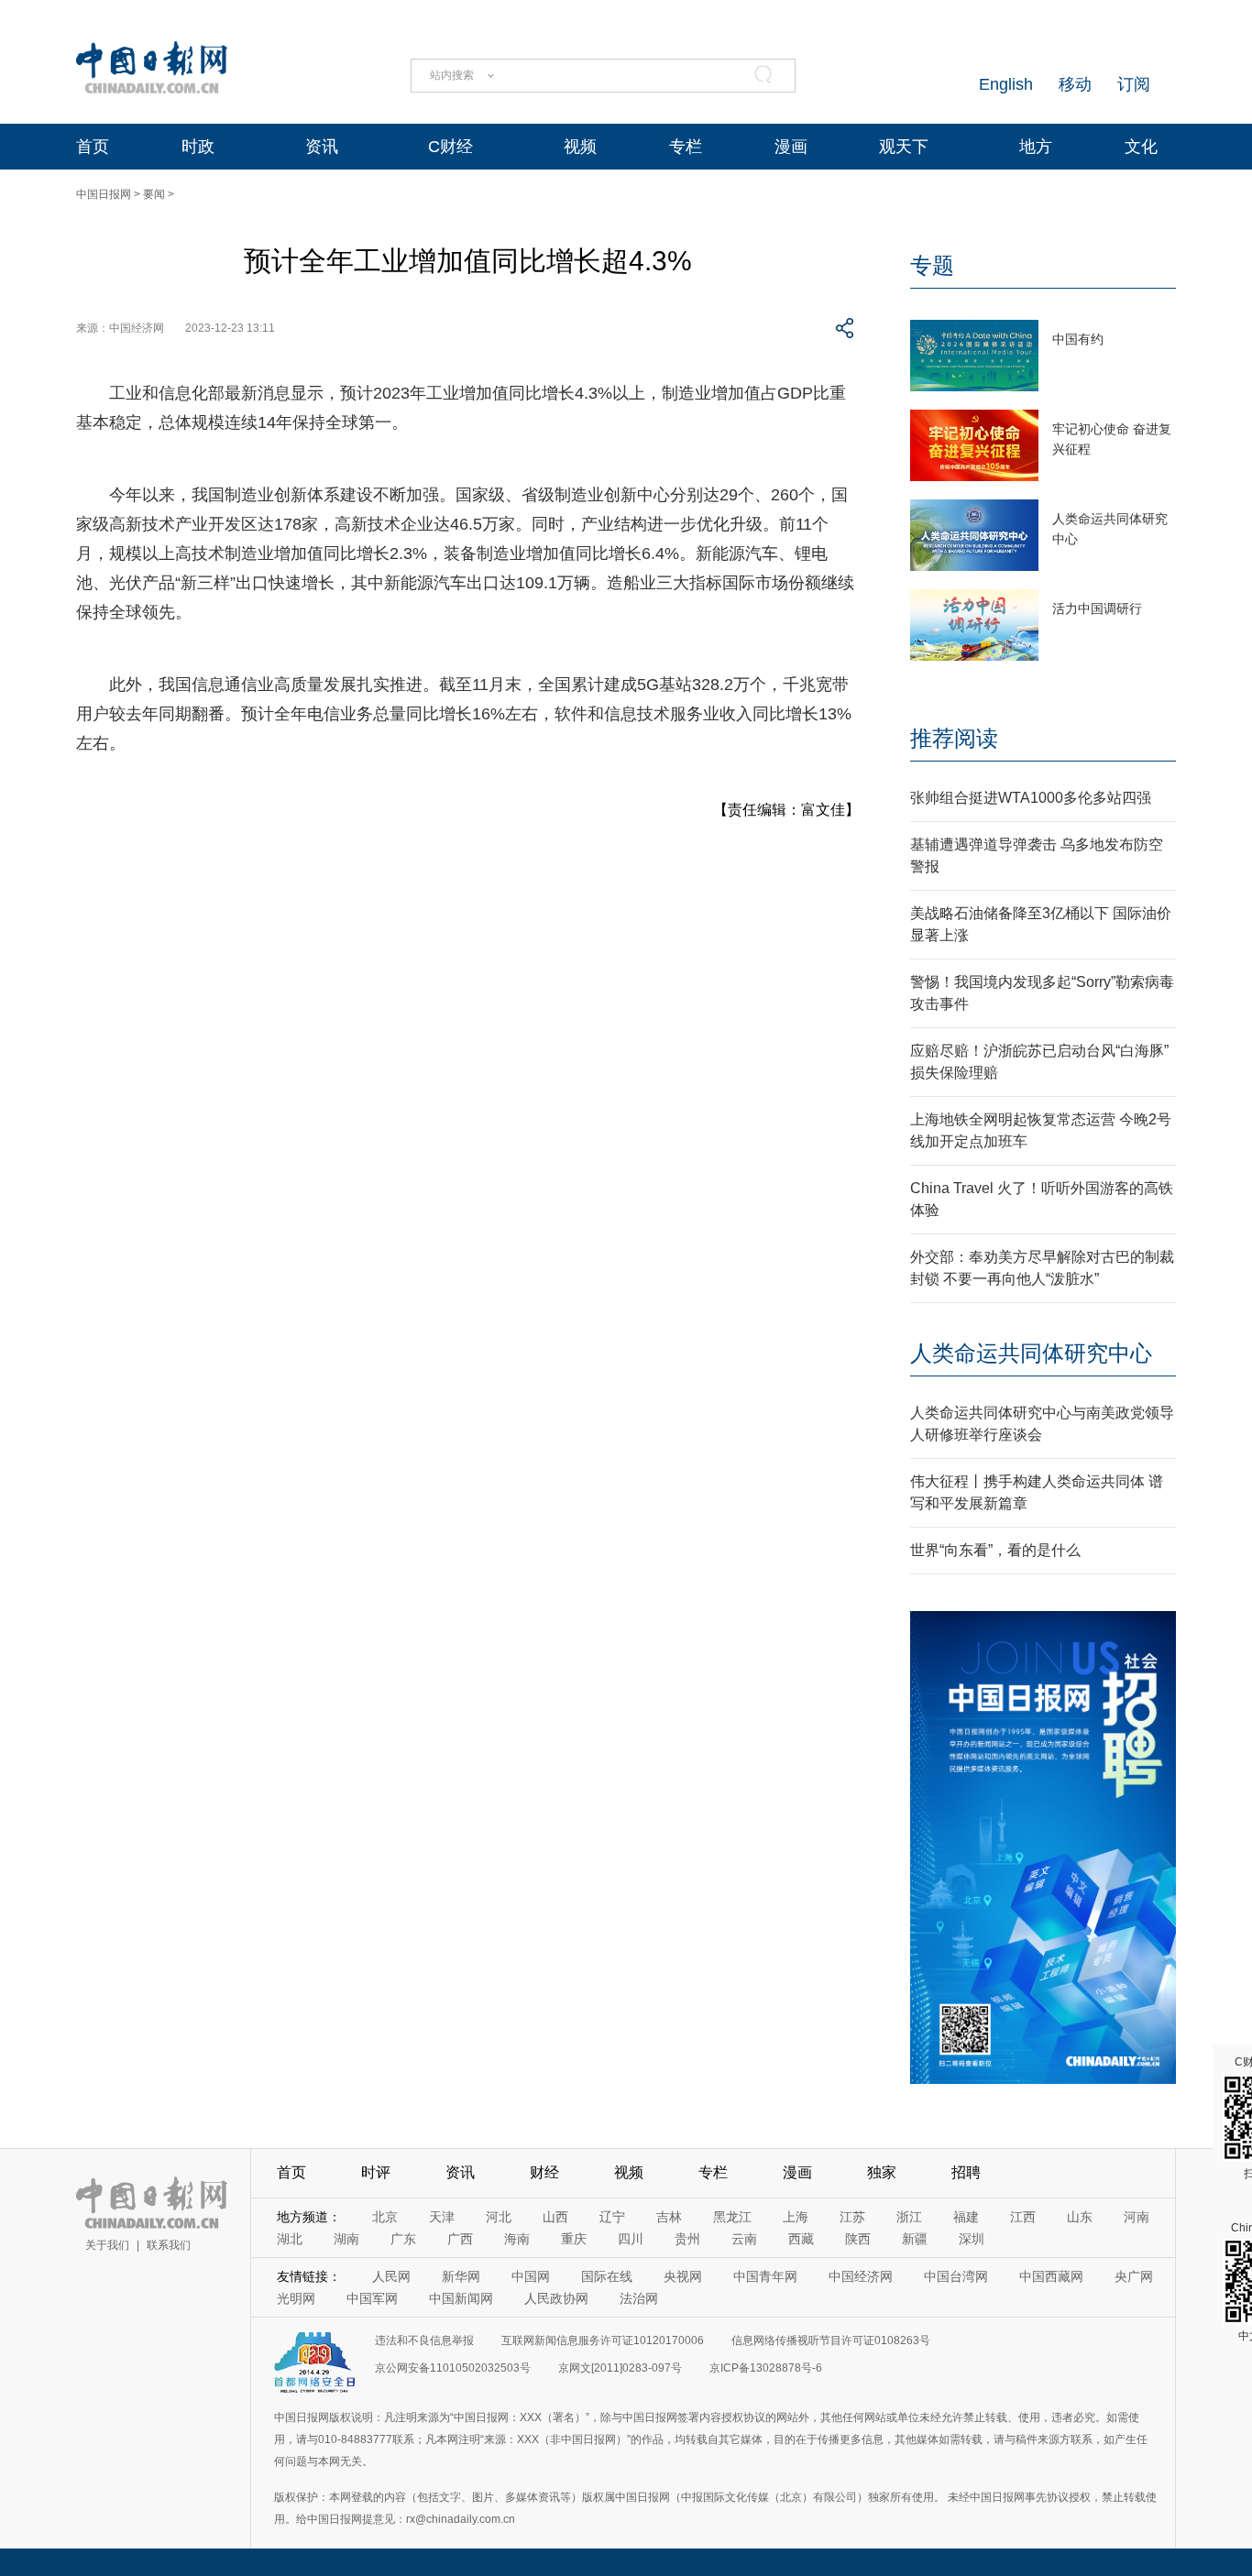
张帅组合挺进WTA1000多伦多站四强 (1031, 798)
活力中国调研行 (1097, 608)
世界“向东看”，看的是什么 (995, 1550)
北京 (385, 2217)
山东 (1080, 2217)
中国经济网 (861, 2276)
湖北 (290, 2239)
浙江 (909, 2217)
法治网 (639, 2298)
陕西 (858, 2239)
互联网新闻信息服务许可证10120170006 (603, 2340)
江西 (1023, 2217)
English (1006, 84)
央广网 (1134, 2276)
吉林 (669, 2217)
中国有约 (1078, 339)
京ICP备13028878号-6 (766, 2368)
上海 (796, 2217)
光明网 (296, 2298)
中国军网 (372, 2298)
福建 (966, 2217)
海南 (517, 2239)
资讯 (322, 147)
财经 (544, 2172)
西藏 (801, 2239)
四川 (631, 2239)
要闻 (154, 194)
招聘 (966, 2172)
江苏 (852, 2217)
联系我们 (169, 2245)
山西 (555, 2217)
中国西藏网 (1051, 2276)
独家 (882, 2172)
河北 (499, 2217)
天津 (442, 2217)
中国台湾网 (956, 2276)
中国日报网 (104, 194)
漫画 (791, 147)
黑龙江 (732, 2217)
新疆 (915, 2239)
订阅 (1134, 84)
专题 (932, 265)
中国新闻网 (461, 2298)
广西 (460, 2239)
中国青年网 (765, 2276)
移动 (1075, 84)
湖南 (346, 2239)
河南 (1137, 2217)
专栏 (686, 147)
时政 (198, 147)
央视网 (683, 2276)
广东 (403, 2239)
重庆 (574, 2239)
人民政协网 (556, 2298)
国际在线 (607, 2276)
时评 (376, 2172)
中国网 (531, 2276)
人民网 (391, 2276)
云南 (744, 2239)
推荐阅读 (954, 738)
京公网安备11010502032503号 (453, 2368)
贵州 (687, 2239)
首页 (93, 147)
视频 (580, 147)
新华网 (461, 2276)
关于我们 (107, 2245)
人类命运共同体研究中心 (1031, 1353)
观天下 (904, 147)
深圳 (972, 2239)
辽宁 (612, 2217)
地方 (1036, 147)
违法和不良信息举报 (424, 2340)
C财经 (450, 147)
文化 (1141, 147)
